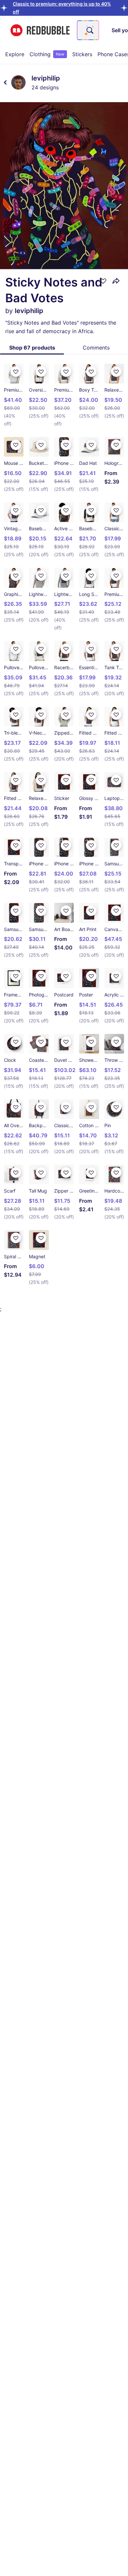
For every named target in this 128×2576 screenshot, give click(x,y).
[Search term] (89, 30)
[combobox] (88, 30)
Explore (15, 54)
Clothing (47, 54)
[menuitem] (15, 54)
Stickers (82, 54)
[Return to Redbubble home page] (40, 30)
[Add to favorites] (103, 281)
